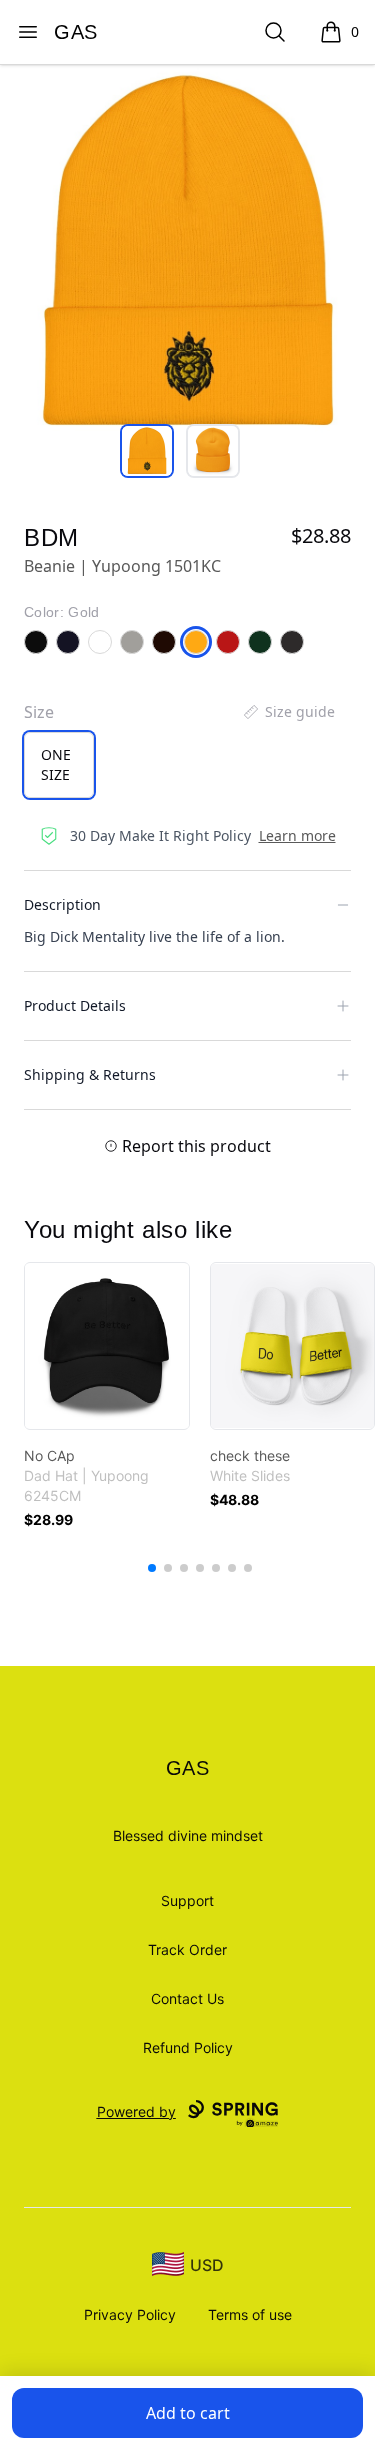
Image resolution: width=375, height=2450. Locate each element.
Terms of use (250, 2314)
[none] (288, 712)
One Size (56, 764)
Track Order (187, 1949)
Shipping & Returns (90, 1074)
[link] (107, 1346)
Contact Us (187, 1998)
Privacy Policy (130, 2314)
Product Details (75, 1005)
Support (187, 1900)
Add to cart (188, 2413)
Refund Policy (188, 2047)
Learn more (297, 835)
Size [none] (39, 712)
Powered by (136, 2111)
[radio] (59, 765)
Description (62, 904)
